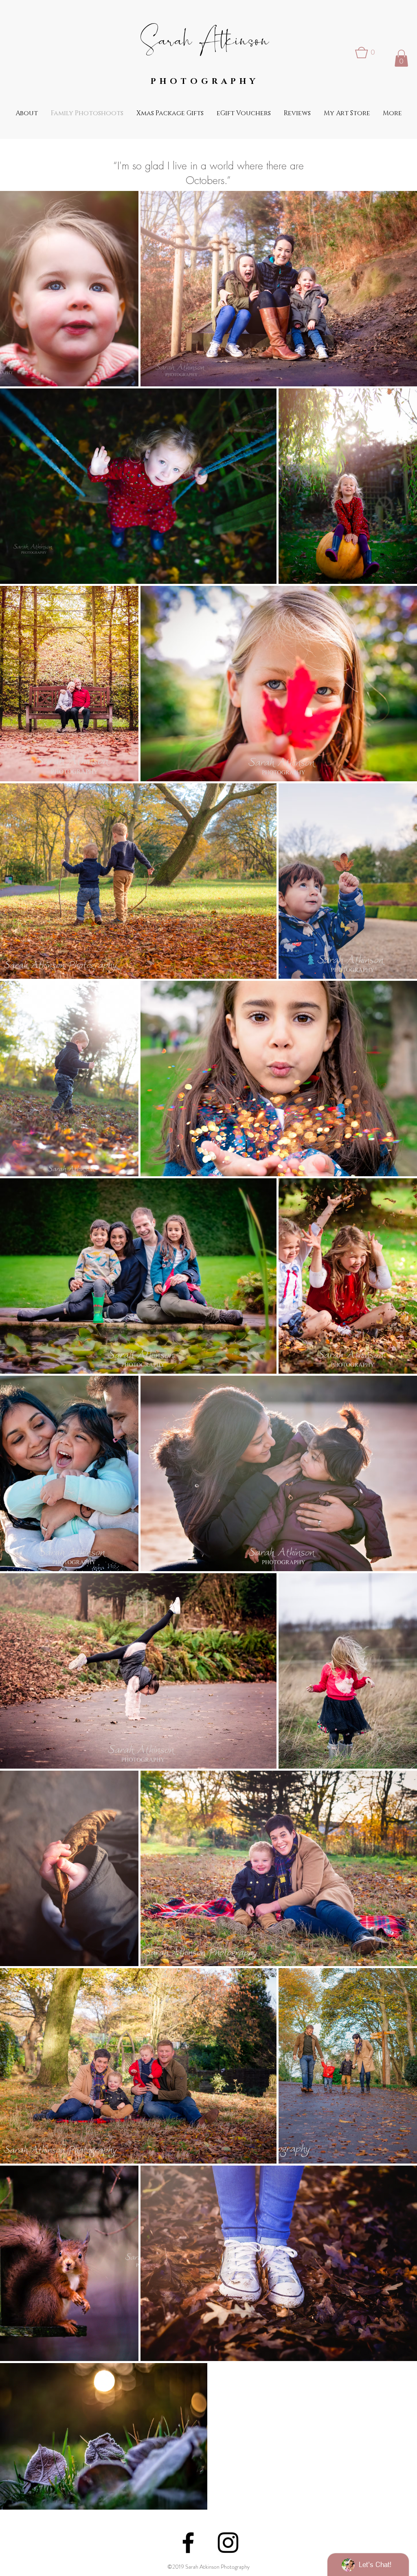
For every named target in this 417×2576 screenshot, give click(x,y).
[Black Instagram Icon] (228, 2543)
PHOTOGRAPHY (205, 81)
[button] (367, 53)
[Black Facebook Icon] (188, 2543)
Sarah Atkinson (205, 39)
